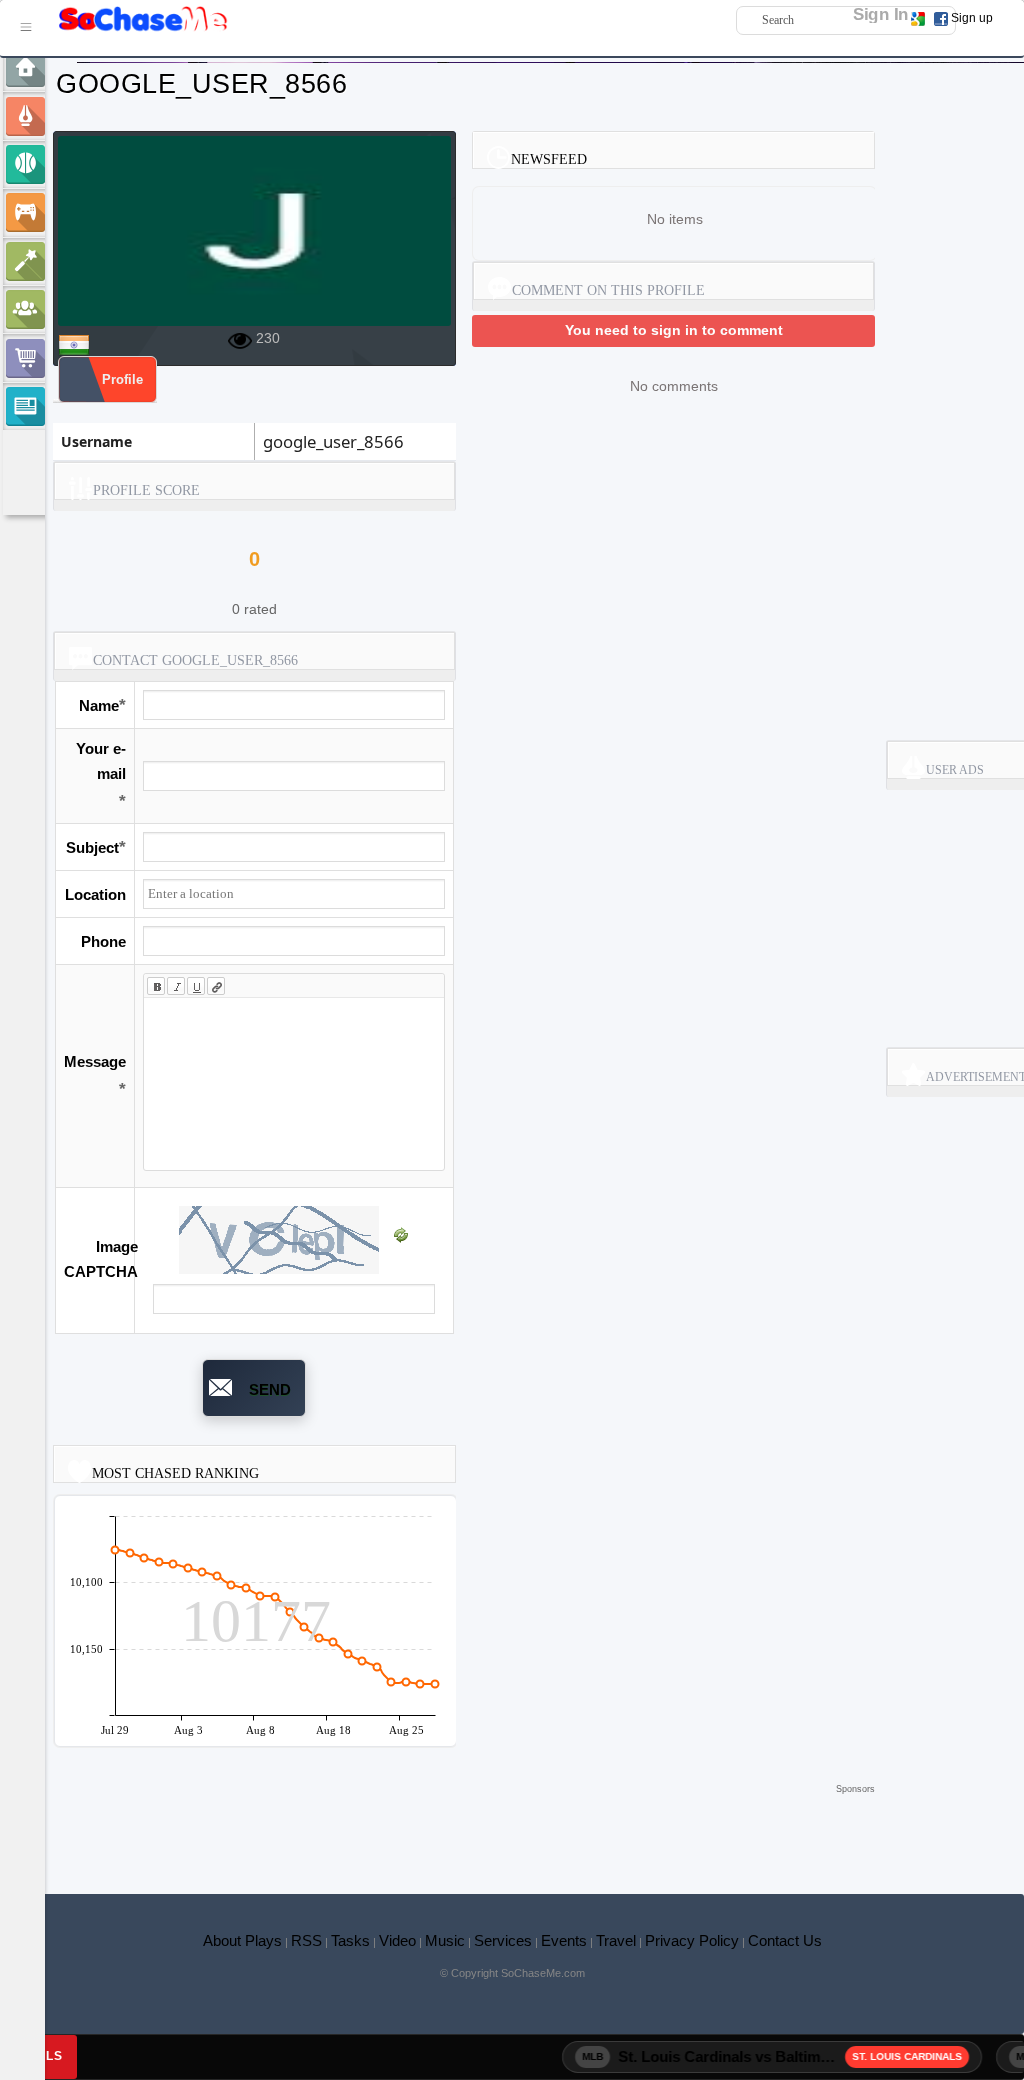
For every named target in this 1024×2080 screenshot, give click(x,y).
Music (445, 1940)
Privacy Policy (692, 1940)
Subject (92, 847)
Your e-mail (101, 761)
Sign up (972, 18)
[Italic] (176, 986)
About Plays (242, 1940)
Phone (103, 941)
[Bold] (156, 986)
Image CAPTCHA (101, 1259)
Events (564, 1940)
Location (95, 894)
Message (95, 1061)
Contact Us (785, 1940)
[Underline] (196, 986)
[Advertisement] (464, 1829)
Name (99, 705)
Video (397, 1940)
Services (503, 1940)
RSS (306, 1940)
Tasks (350, 1940)
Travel (616, 1940)
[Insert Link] (216, 986)
